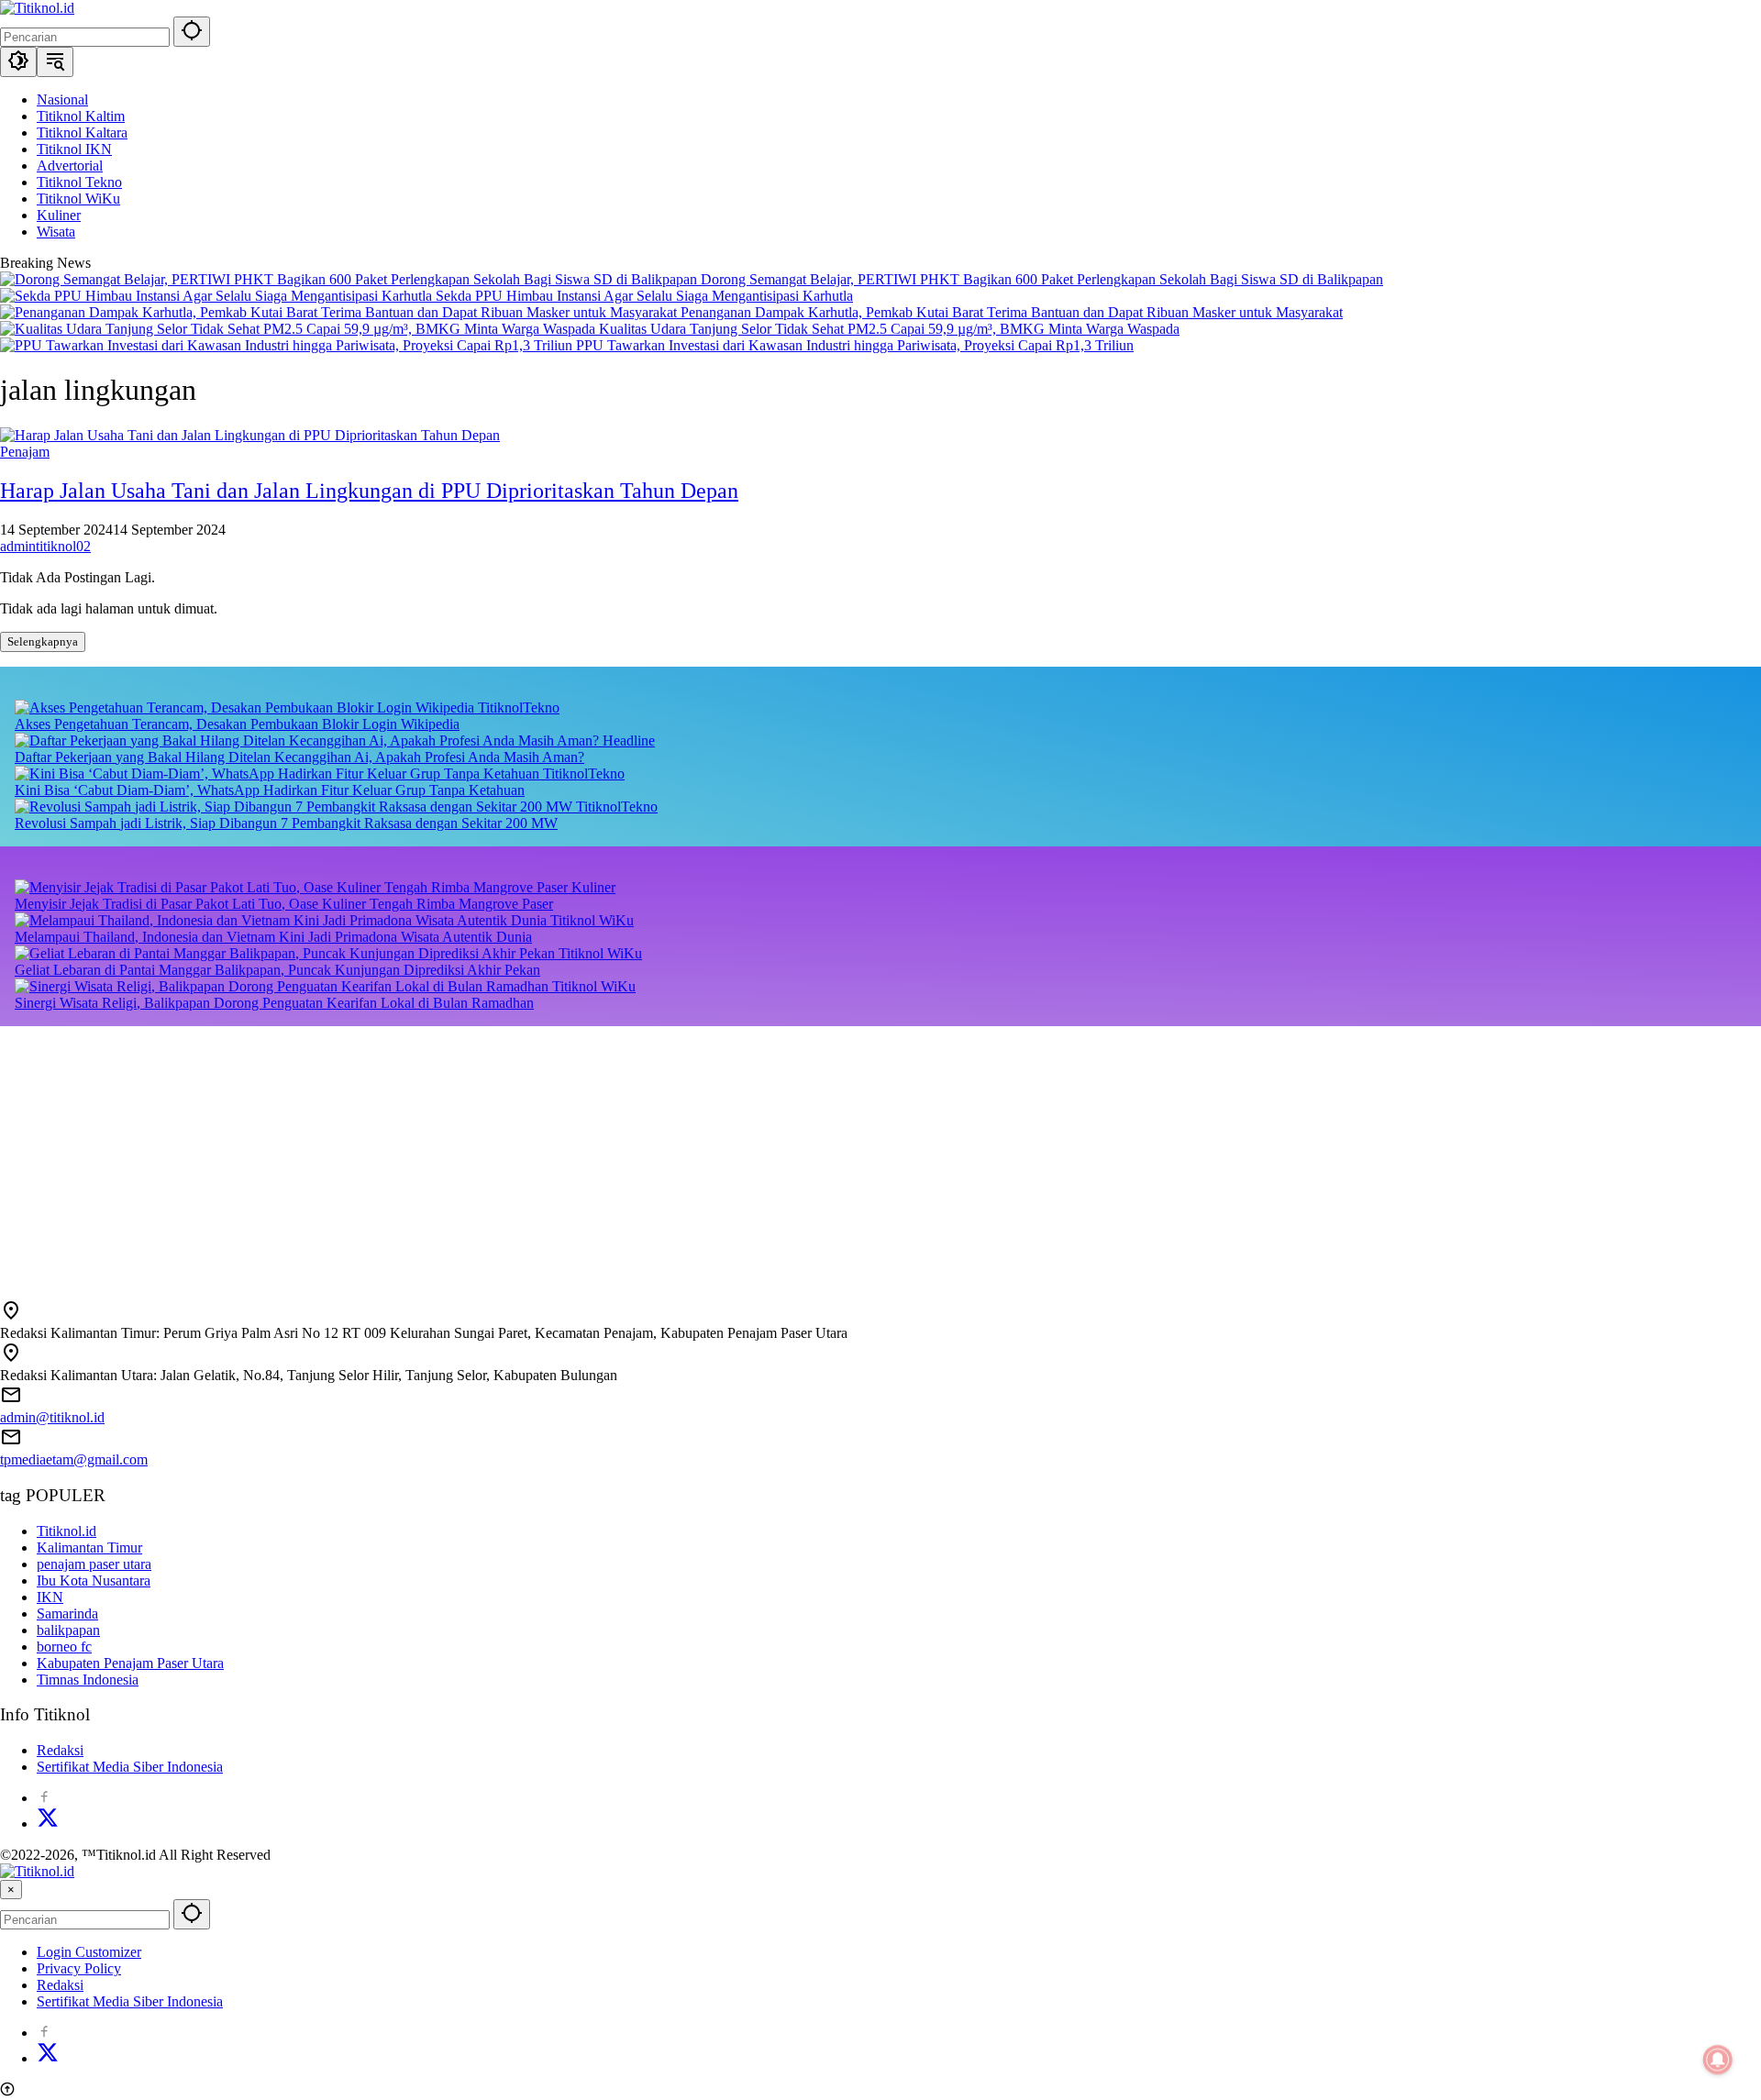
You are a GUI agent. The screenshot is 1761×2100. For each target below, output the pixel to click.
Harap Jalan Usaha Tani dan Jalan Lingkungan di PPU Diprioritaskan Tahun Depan (369, 491)
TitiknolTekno (519, 707)
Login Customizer (89, 1952)
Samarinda (67, 1614)
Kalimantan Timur (89, 1547)
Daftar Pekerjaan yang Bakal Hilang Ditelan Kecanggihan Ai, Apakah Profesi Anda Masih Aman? (299, 757)
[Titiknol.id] (37, 8)
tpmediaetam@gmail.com (74, 1459)
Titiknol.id (66, 1531)
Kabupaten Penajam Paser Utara (130, 1663)
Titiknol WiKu (592, 920)
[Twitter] (48, 1824)
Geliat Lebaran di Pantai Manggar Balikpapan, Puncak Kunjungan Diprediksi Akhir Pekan (277, 970)
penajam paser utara (94, 1564)
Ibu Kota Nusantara (94, 1581)
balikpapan (68, 1630)
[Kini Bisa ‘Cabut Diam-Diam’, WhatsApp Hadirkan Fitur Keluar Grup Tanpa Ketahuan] (279, 774)
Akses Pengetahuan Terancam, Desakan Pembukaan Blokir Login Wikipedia (237, 724)
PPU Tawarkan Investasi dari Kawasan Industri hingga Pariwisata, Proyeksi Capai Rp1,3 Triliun (855, 345)
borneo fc (64, 1647)
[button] (192, 32)
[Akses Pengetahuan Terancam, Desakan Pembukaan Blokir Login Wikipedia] (246, 707)
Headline (629, 741)
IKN (50, 1597)
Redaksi (60, 1750)
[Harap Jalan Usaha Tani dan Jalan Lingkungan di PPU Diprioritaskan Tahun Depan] (250, 435)
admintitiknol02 (45, 546)
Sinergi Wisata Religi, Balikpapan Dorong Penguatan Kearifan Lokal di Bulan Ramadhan (274, 1003)
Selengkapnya (43, 641)
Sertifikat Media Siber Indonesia (130, 1767)
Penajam (25, 452)
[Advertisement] (550, 1155)
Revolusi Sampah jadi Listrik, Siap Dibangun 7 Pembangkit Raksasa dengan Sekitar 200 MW (286, 823)
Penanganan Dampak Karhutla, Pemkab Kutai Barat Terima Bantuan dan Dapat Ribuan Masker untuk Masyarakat (1012, 312)
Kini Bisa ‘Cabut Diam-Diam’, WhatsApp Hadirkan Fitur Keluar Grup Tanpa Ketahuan (270, 790)
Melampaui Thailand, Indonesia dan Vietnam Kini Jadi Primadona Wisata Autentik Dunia (273, 937)
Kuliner (593, 887)
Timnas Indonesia (88, 1680)
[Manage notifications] (1718, 2060)
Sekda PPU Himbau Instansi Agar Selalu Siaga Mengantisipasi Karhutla (644, 296)
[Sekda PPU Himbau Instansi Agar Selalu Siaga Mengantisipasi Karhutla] (218, 296)
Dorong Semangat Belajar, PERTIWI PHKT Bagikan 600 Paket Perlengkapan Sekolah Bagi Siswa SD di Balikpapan (1042, 279)
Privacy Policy (79, 1968)
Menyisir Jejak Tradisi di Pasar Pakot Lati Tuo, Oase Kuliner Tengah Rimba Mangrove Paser (284, 904)
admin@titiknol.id (52, 1417)
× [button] (11, 1890)
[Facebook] (44, 1798)
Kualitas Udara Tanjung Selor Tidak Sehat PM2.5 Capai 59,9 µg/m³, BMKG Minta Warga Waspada (889, 329)
